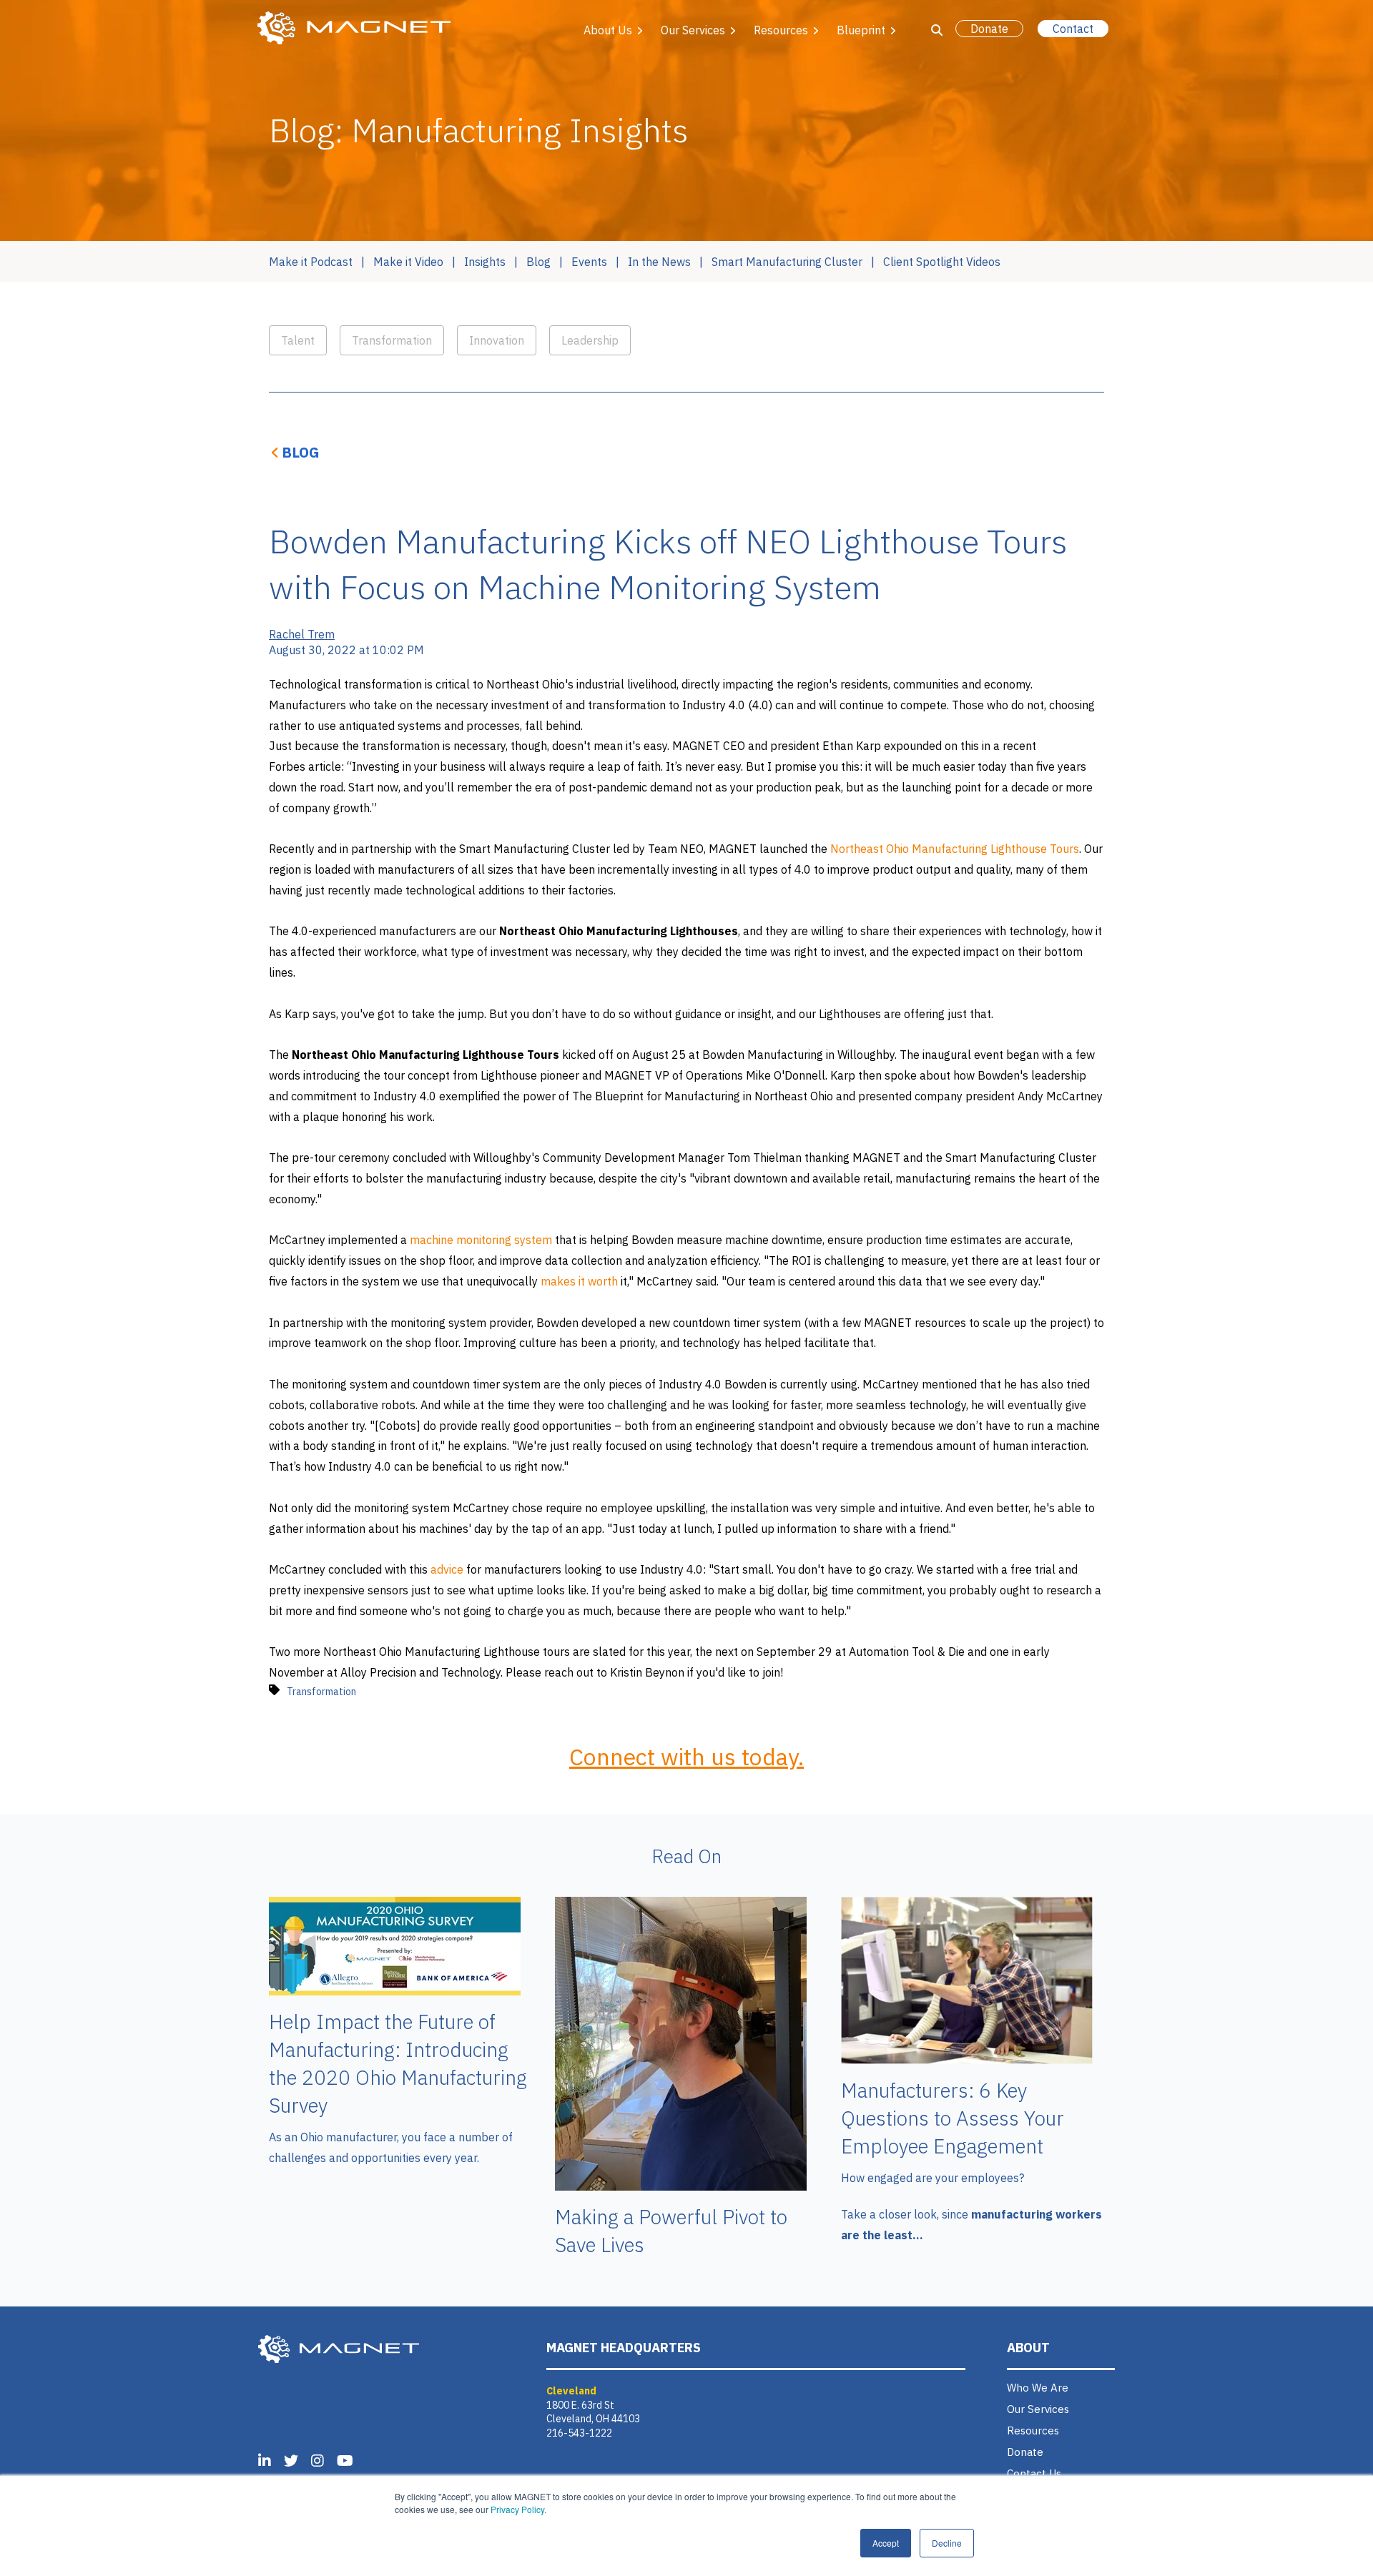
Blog (301, 452)
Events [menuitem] (589, 262)
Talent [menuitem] (298, 340)
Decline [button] (947, 2543)
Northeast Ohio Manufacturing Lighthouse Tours (955, 849)
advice (448, 1569)
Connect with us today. (686, 1757)
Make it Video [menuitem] (408, 262)
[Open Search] (937, 30)
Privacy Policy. (518, 2509)
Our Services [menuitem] (1038, 2409)
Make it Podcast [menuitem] (311, 262)
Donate (989, 29)
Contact (1073, 29)
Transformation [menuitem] (392, 340)
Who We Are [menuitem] (1038, 2388)
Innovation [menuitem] (497, 340)
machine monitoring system (481, 1240)
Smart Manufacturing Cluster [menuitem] (787, 262)
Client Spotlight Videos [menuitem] (942, 262)
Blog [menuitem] (538, 262)
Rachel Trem (302, 634)
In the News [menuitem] (659, 262)
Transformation (321, 1692)
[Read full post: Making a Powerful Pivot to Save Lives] (681, 2186)
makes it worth (579, 1281)
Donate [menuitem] (1025, 2452)
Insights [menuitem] (485, 262)
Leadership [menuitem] (590, 340)
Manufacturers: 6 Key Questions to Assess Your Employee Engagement (953, 2118)
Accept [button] (886, 2543)
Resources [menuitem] (1033, 2431)
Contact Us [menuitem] (1034, 2473)
